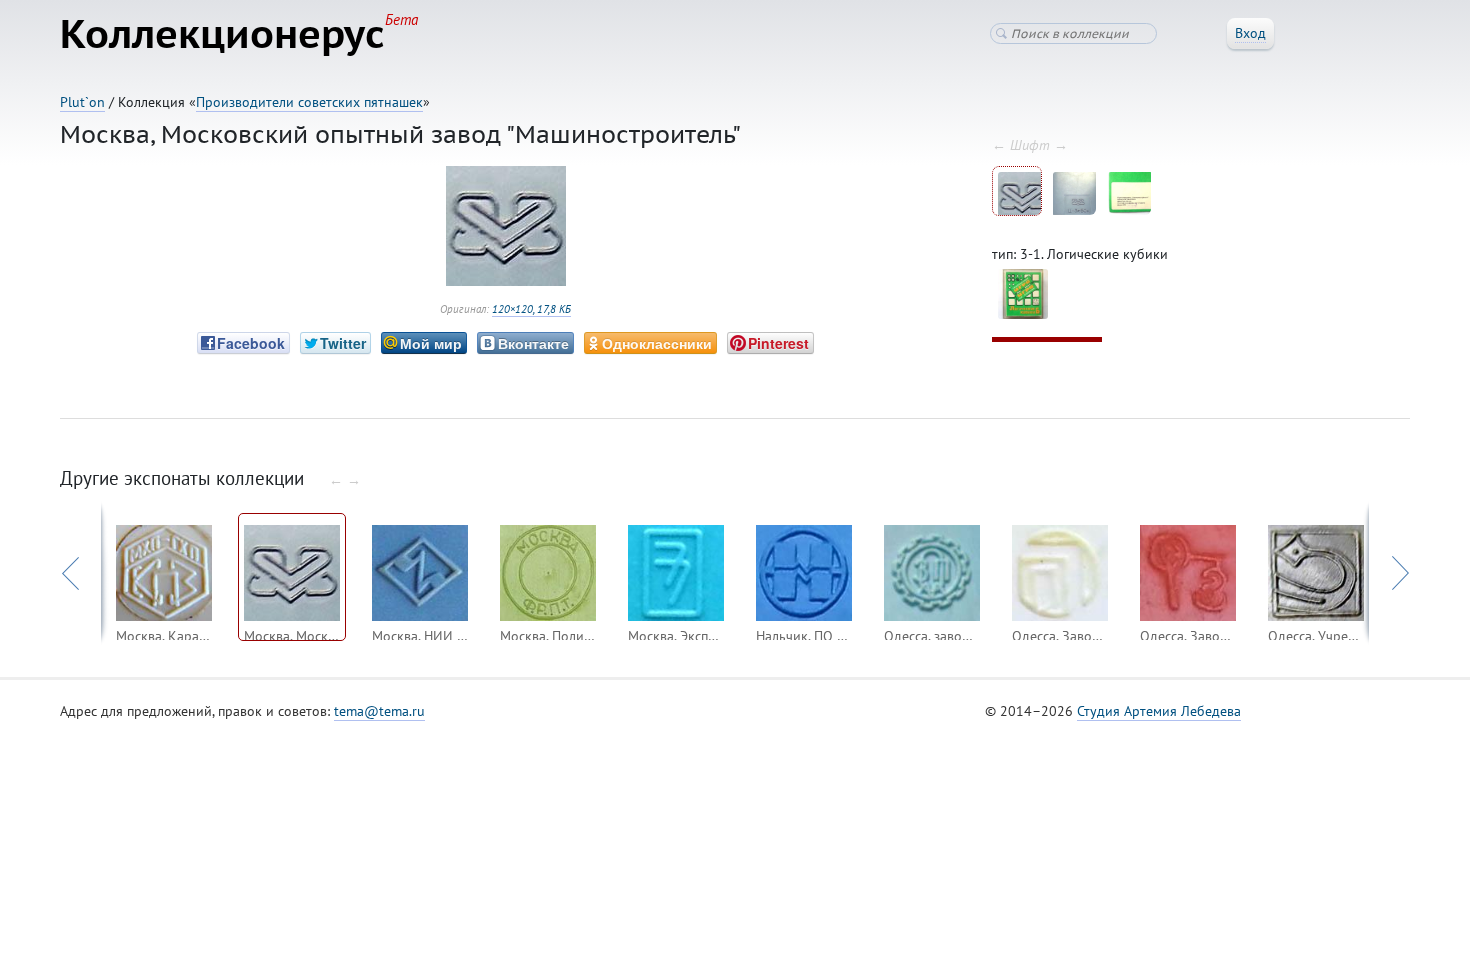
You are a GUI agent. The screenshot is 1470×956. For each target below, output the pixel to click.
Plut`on (82, 102)
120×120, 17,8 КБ (531, 309)
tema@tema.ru (379, 711)
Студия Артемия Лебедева (1159, 711)
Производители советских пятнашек (309, 102)
